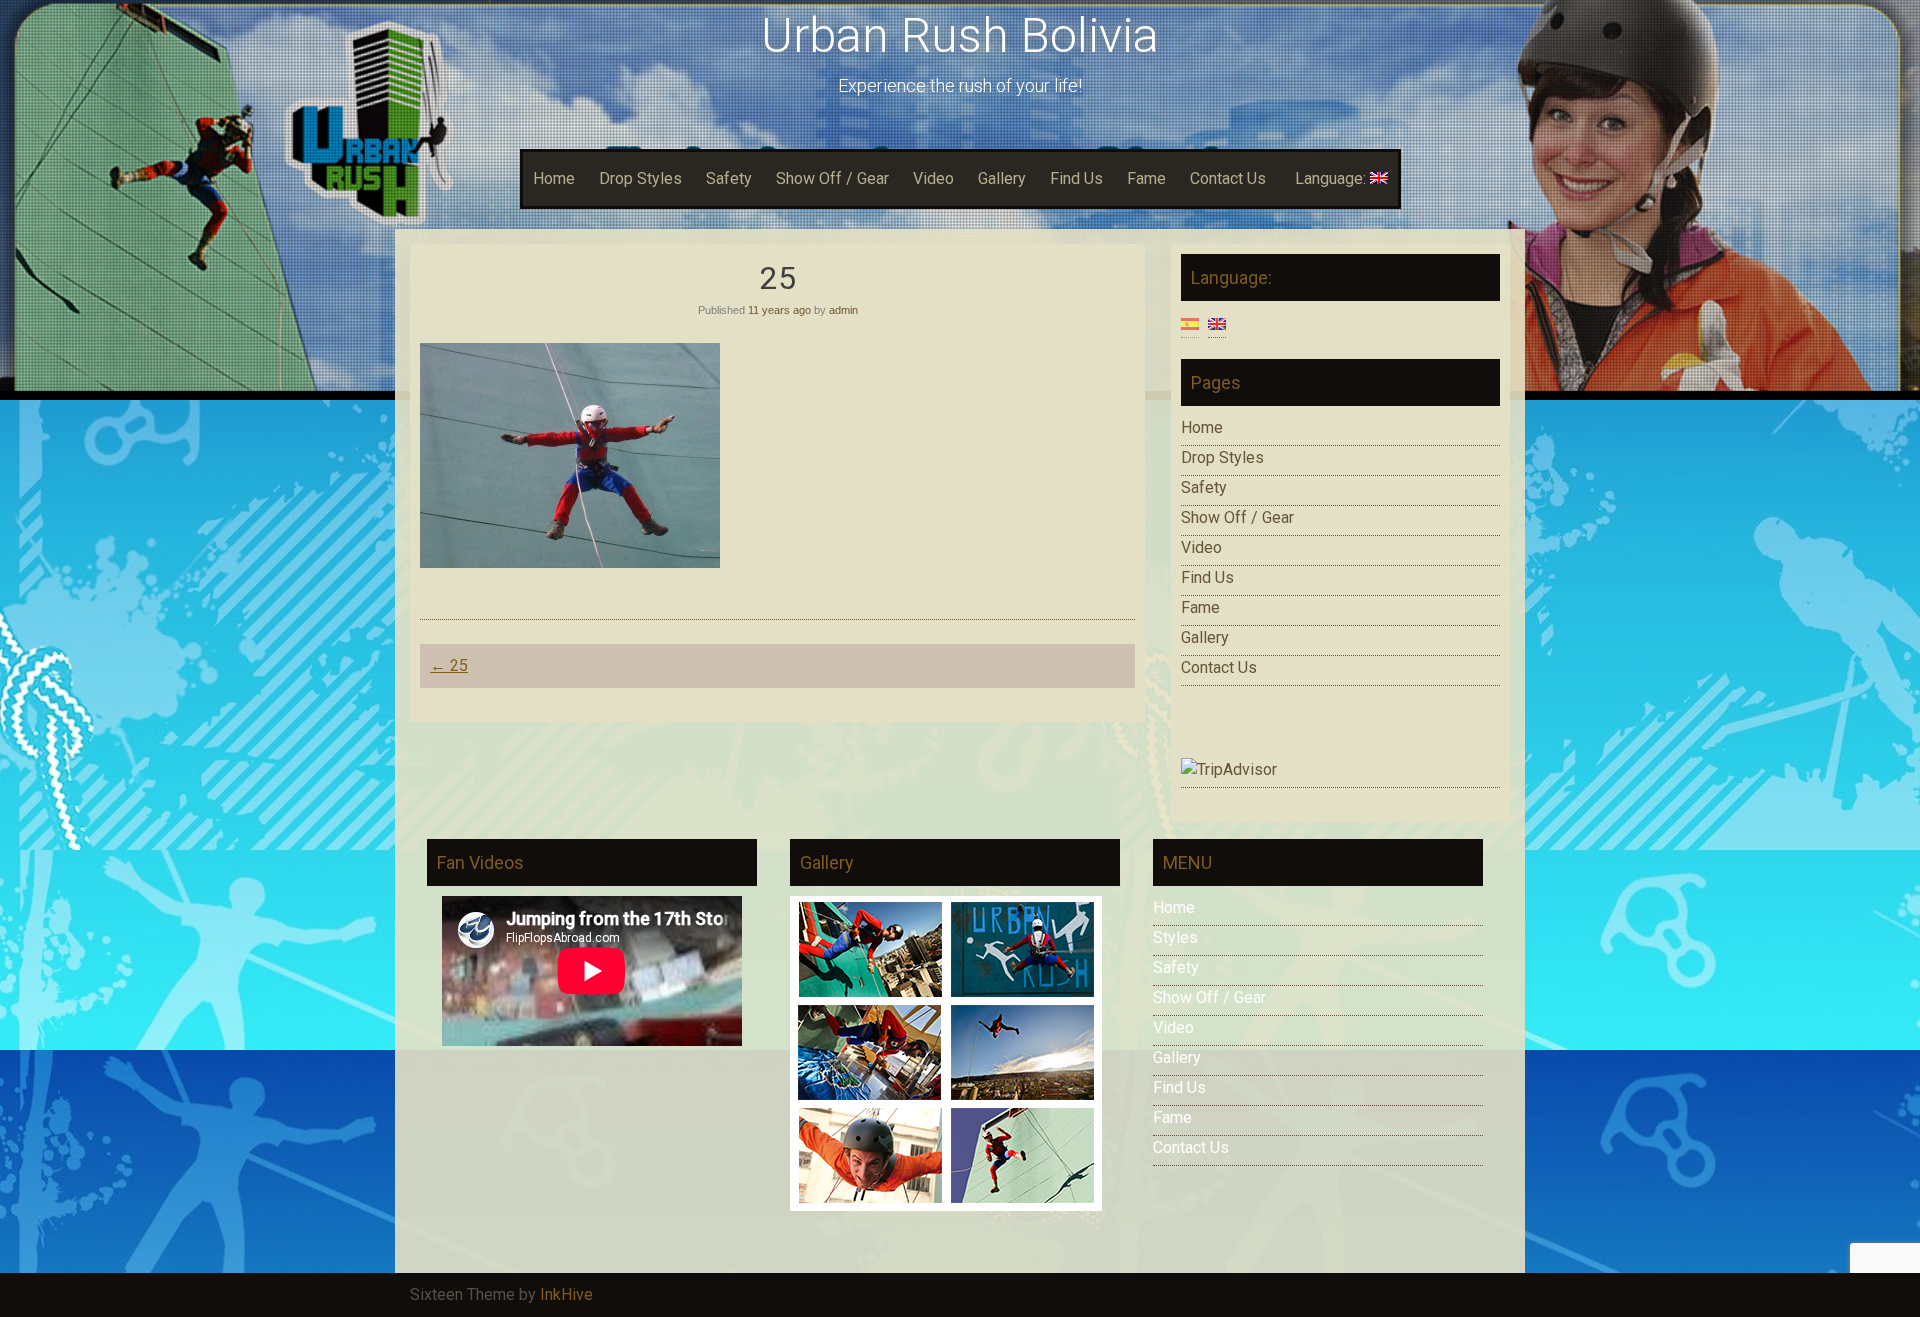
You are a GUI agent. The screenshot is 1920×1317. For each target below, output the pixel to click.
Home (554, 178)
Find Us (1076, 178)
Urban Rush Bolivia (960, 35)
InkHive (566, 1294)
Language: (1332, 178)
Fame (1146, 178)
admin (843, 310)
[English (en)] (1217, 322)
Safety (729, 178)
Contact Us (1228, 178)
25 (449, 665)
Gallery (1002, 178)
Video (933, 178)
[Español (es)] (1190, 322)
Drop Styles (640, 178)
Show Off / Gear (832, 178)
